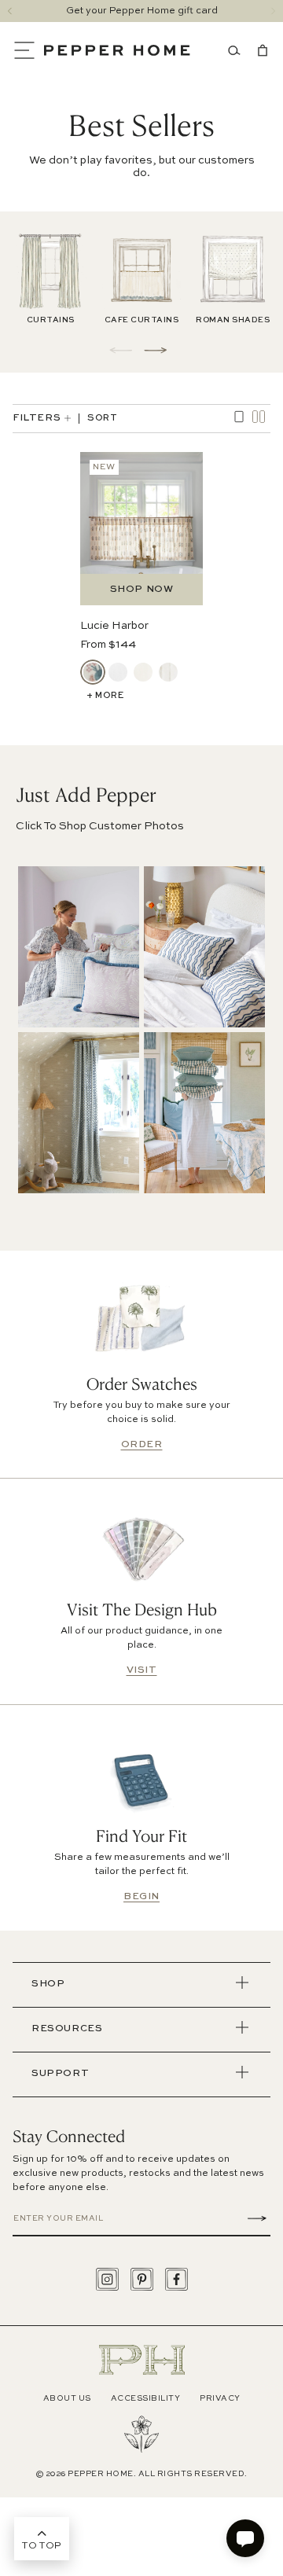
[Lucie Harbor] (93, 672)
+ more (105, 696)
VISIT (142, 1670)
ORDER (142, 1445)
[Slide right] (273, 11)
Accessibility (146, 2398)
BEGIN (141, 1897)
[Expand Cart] (259, 50)
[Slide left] (10, 11)
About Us (67, 2398)
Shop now (142, 590)
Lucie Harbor (114, 626)
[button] (28, 50)
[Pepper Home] (117, 50)
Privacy (220, 2398)
